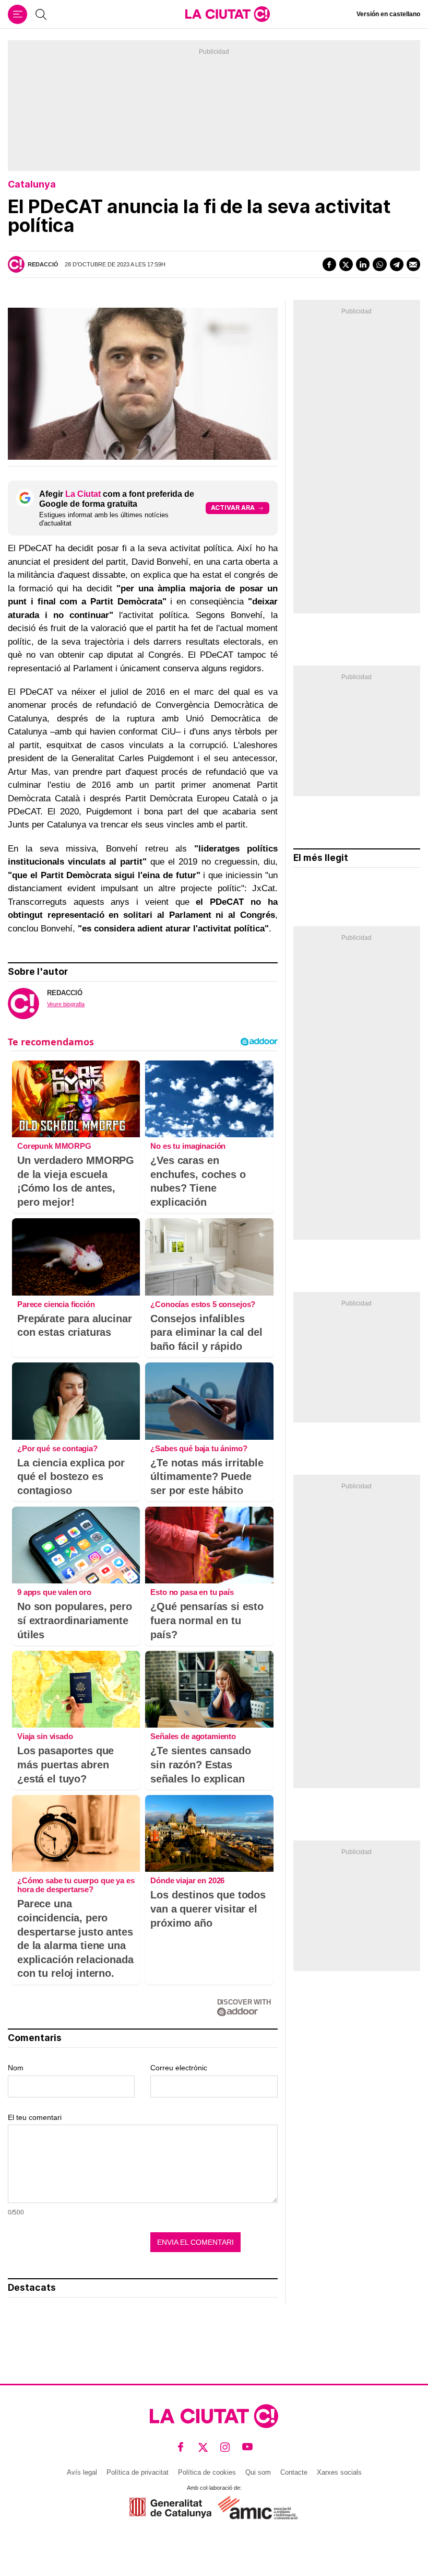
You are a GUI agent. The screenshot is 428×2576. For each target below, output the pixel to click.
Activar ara (233, 508)
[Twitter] (346, 264)
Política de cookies (207, 2472)
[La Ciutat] (228, 14)
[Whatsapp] (379, 264)
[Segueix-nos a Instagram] (225, 2447)
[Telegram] (397, 264)
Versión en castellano (388, 14)
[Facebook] (329, 264)
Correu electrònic (179, 2068)
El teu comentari (35, 2117)
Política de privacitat (138, 2472)
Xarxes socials (339, 2472)
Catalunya (32, 184)
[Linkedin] (363, 264)
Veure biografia (66, 1004)
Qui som (258, 2472)
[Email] (413, 264)
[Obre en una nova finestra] (170, 2508)
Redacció (43, 264)
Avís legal (82, 2472)
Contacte (294, 2472)
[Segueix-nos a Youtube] (248, 2447)
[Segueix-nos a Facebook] (181, 2447)
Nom (16, 2068)
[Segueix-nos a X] (203, 2447)
